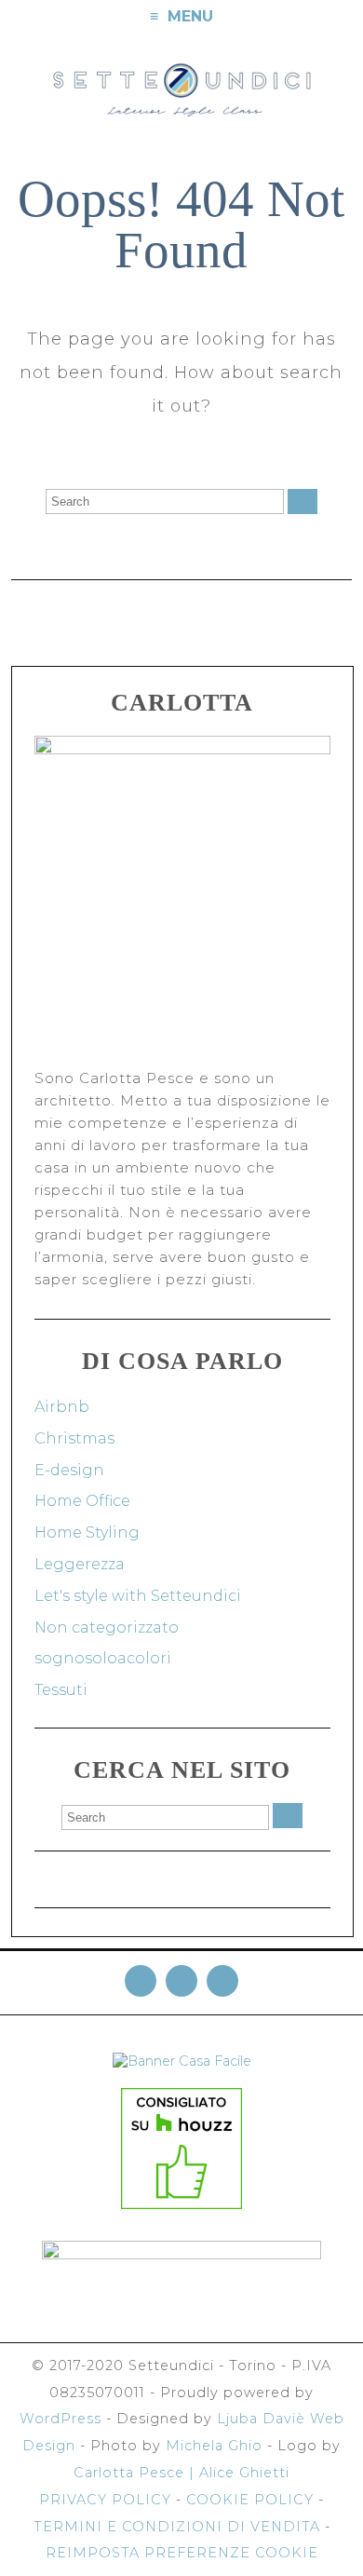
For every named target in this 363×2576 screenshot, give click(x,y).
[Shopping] (346, 17)
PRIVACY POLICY (105, 2500)
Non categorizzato (107, 1627)
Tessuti (61, 1690)
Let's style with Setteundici (138, 1596)
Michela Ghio (214, 2446)
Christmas (74, 1438)
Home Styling (87, 1532)
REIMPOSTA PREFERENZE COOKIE (182, 2553)
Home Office (82, 1501)
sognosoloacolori (103, 1658)
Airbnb (62, 1407)
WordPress (60, 2419)
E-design (69, 1470)
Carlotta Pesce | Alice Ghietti (181, 2473)
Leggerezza (80, 1564)
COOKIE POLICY (250, 2500)
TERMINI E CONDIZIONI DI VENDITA (177, 2527)
